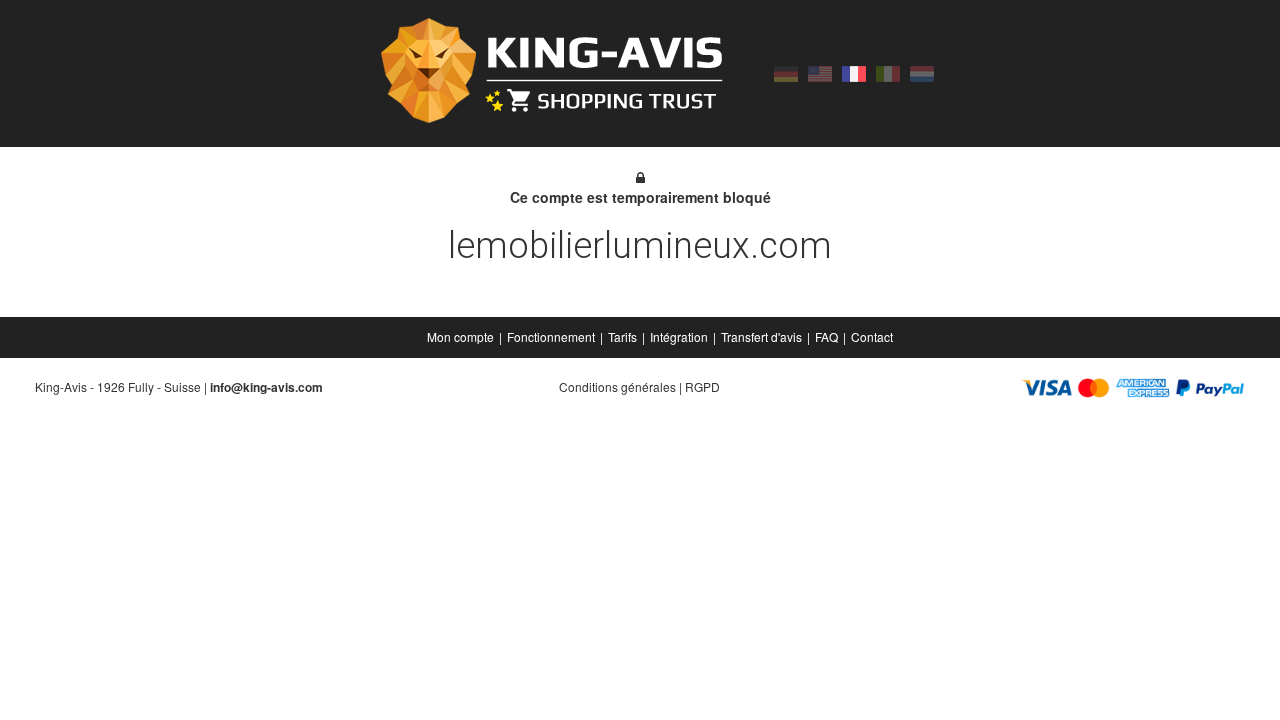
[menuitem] (462, 337)
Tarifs (622, 336)
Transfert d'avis (761, 336)
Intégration (679, 336)
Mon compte (460, 336)
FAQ (826, 336)
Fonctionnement (551, 336)
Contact (872, 336)
